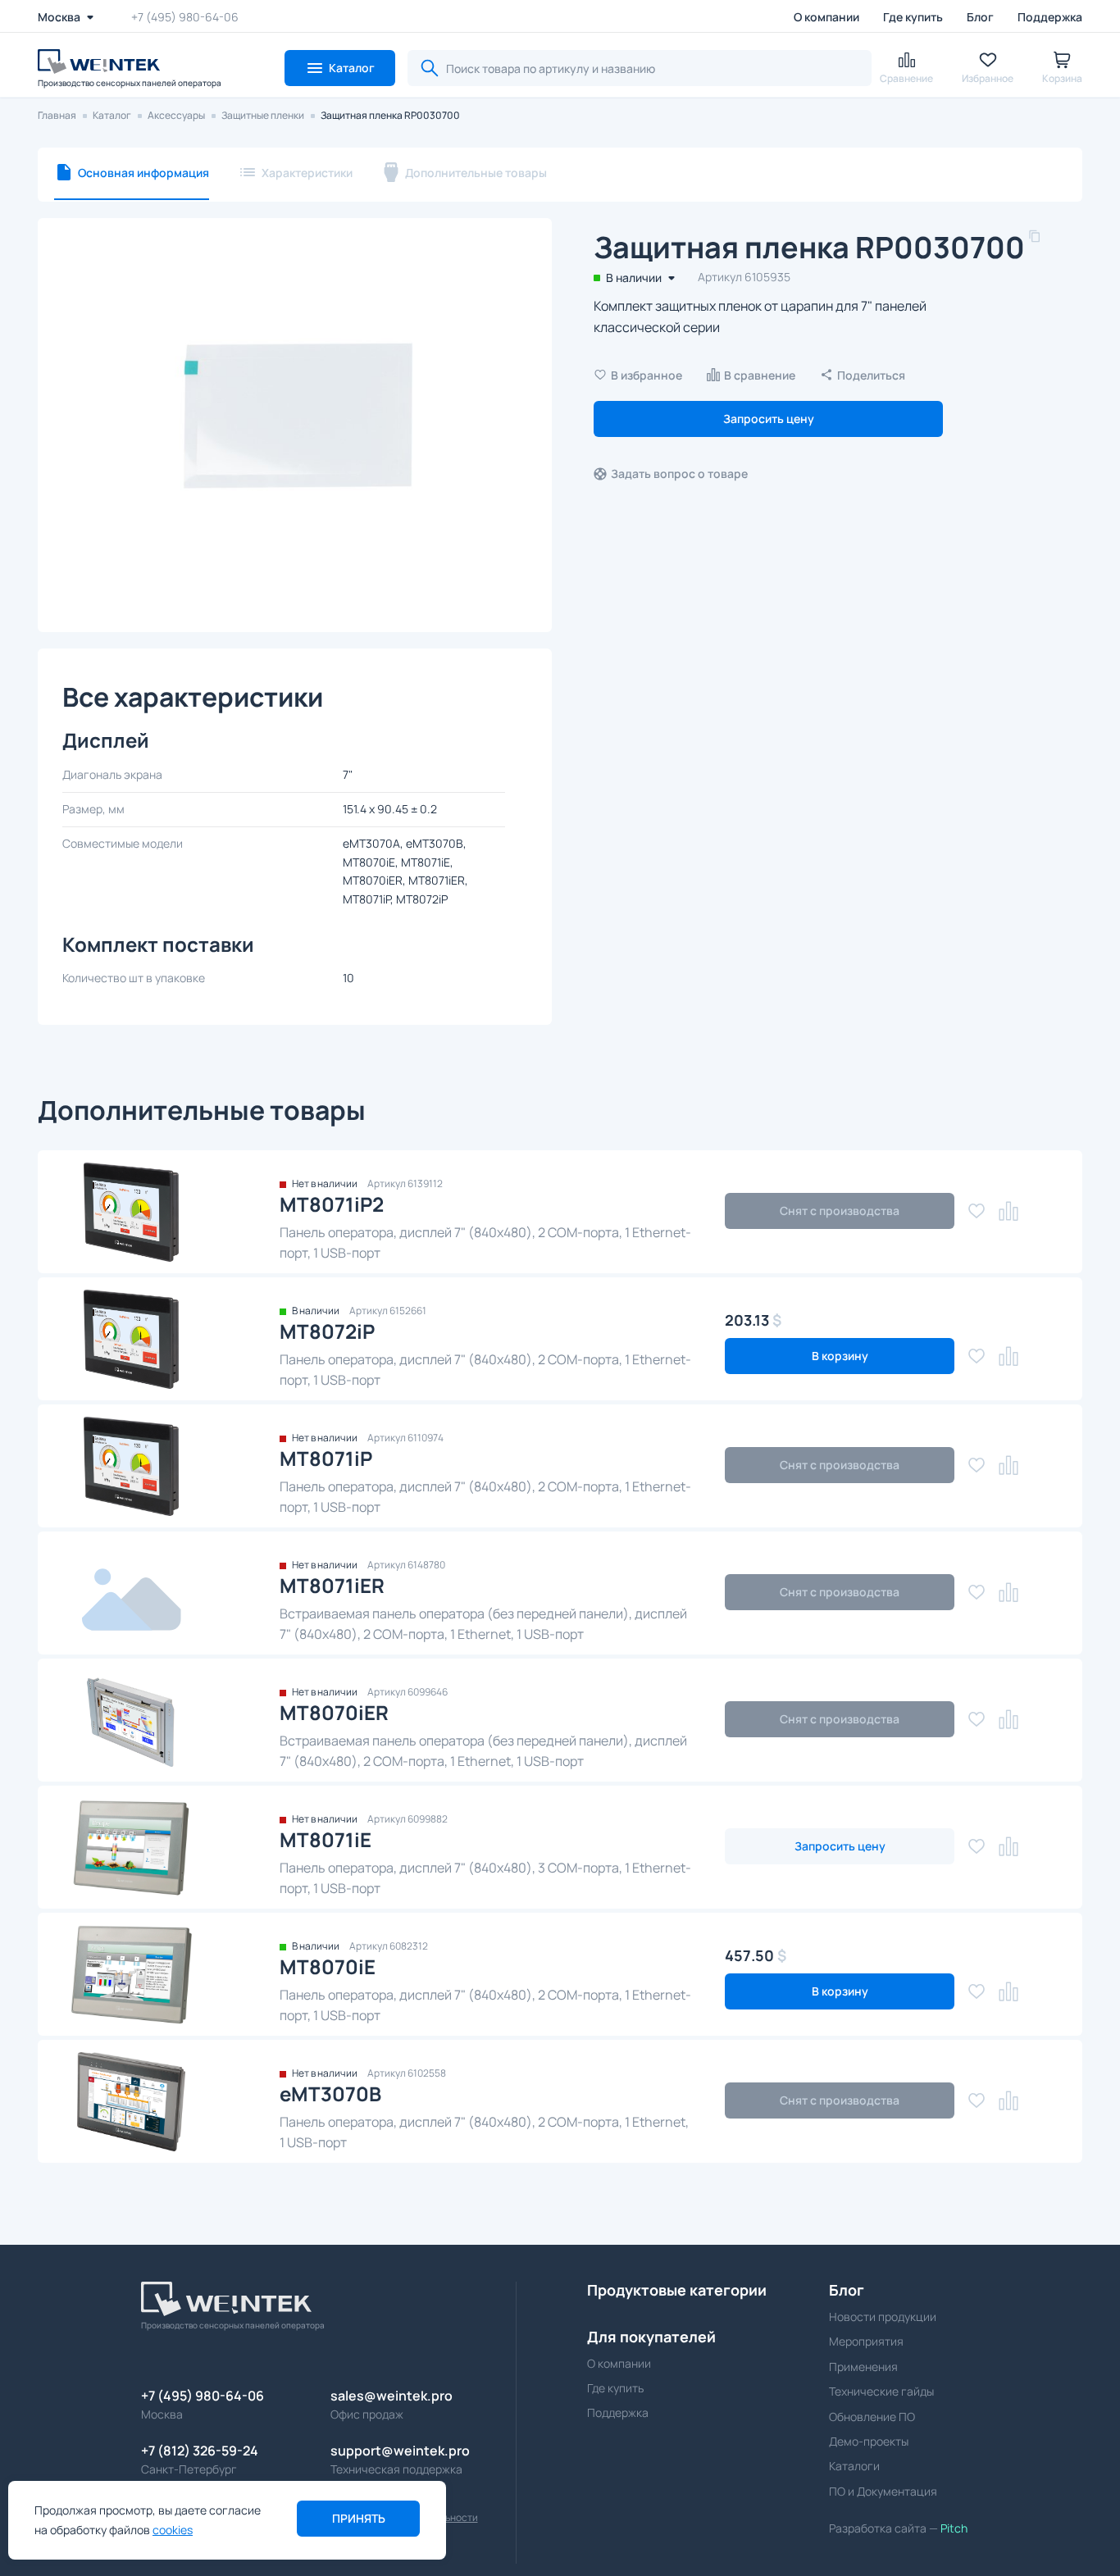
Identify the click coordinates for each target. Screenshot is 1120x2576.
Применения (863, 2367)
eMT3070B (330, 2094)
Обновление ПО (872, 2417)
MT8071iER (332, 1585)
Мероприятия (866, 2341)
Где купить (913, 17)
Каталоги (854, 2466)
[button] (340, 68)
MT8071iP (326, 1458)
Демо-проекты (869, 2441)
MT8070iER (334, 1712)
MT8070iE (328, 1966)
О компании (826, 17)
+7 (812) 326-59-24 (200, 2451)
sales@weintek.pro (392, 2396)
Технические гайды (881, 2391)
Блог (980, 17)
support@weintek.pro (400, 2451)
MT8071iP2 (332, 1204)
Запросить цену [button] (769, 419)
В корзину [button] (840, 1356)
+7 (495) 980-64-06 (185, 17)
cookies (173, 2530)
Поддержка (1050, 17)
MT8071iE (326, 1839)
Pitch (953, 2528)
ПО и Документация (883, 2491)
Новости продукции (883, 2317)
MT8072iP (327, 1331)
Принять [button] (359, 2518)
